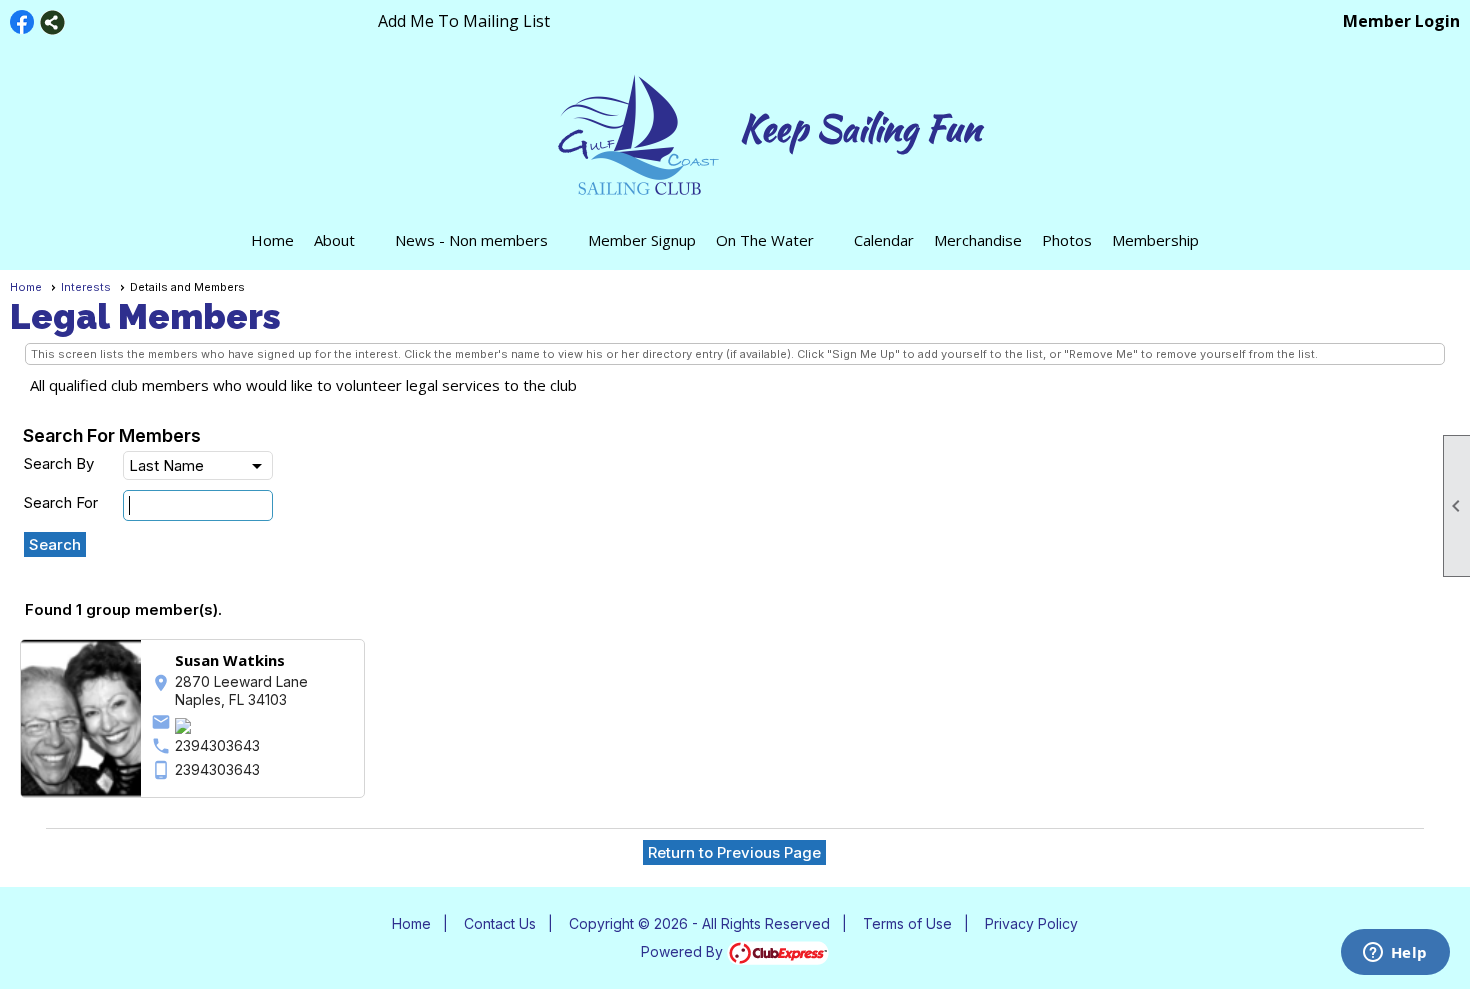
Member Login (1401, 21)
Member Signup (642, 240)
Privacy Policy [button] (1031, 923)
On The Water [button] (765, 240)
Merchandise (978, 240)
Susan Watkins (230, 660)
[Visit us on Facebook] (22, 22)
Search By (58, 463)
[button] (55, 545)
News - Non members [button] (471, 240)
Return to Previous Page (734, 852)
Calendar (884, 240)
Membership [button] (1155, 240)
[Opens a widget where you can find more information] (1395, 954)
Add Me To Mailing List (464, 21)
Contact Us (500, 923)
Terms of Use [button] (907, 923)
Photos (1067, 240)
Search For (60, 502)
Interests (86, 287)
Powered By (684, 951)
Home (272, 240)
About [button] (334, 240)
